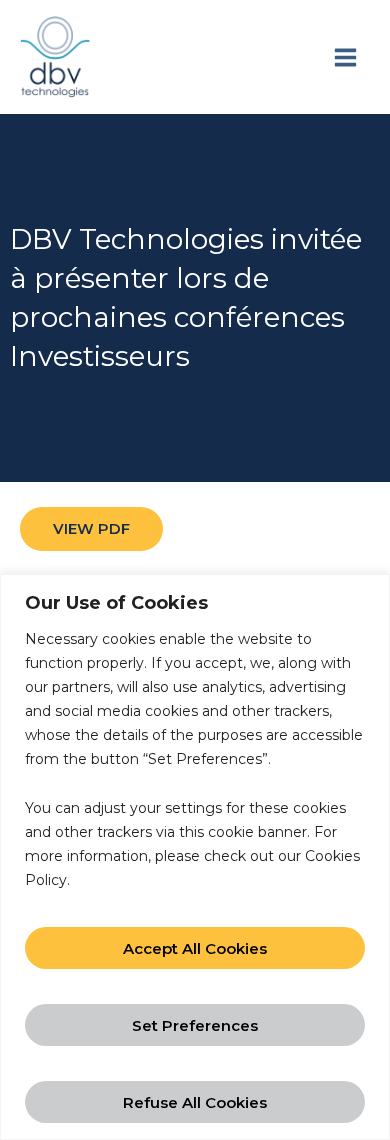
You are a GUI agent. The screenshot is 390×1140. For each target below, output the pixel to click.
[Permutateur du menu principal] (345, 57)
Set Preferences (195, 1025)
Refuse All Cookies (195, 1102)
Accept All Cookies (195, 948)
